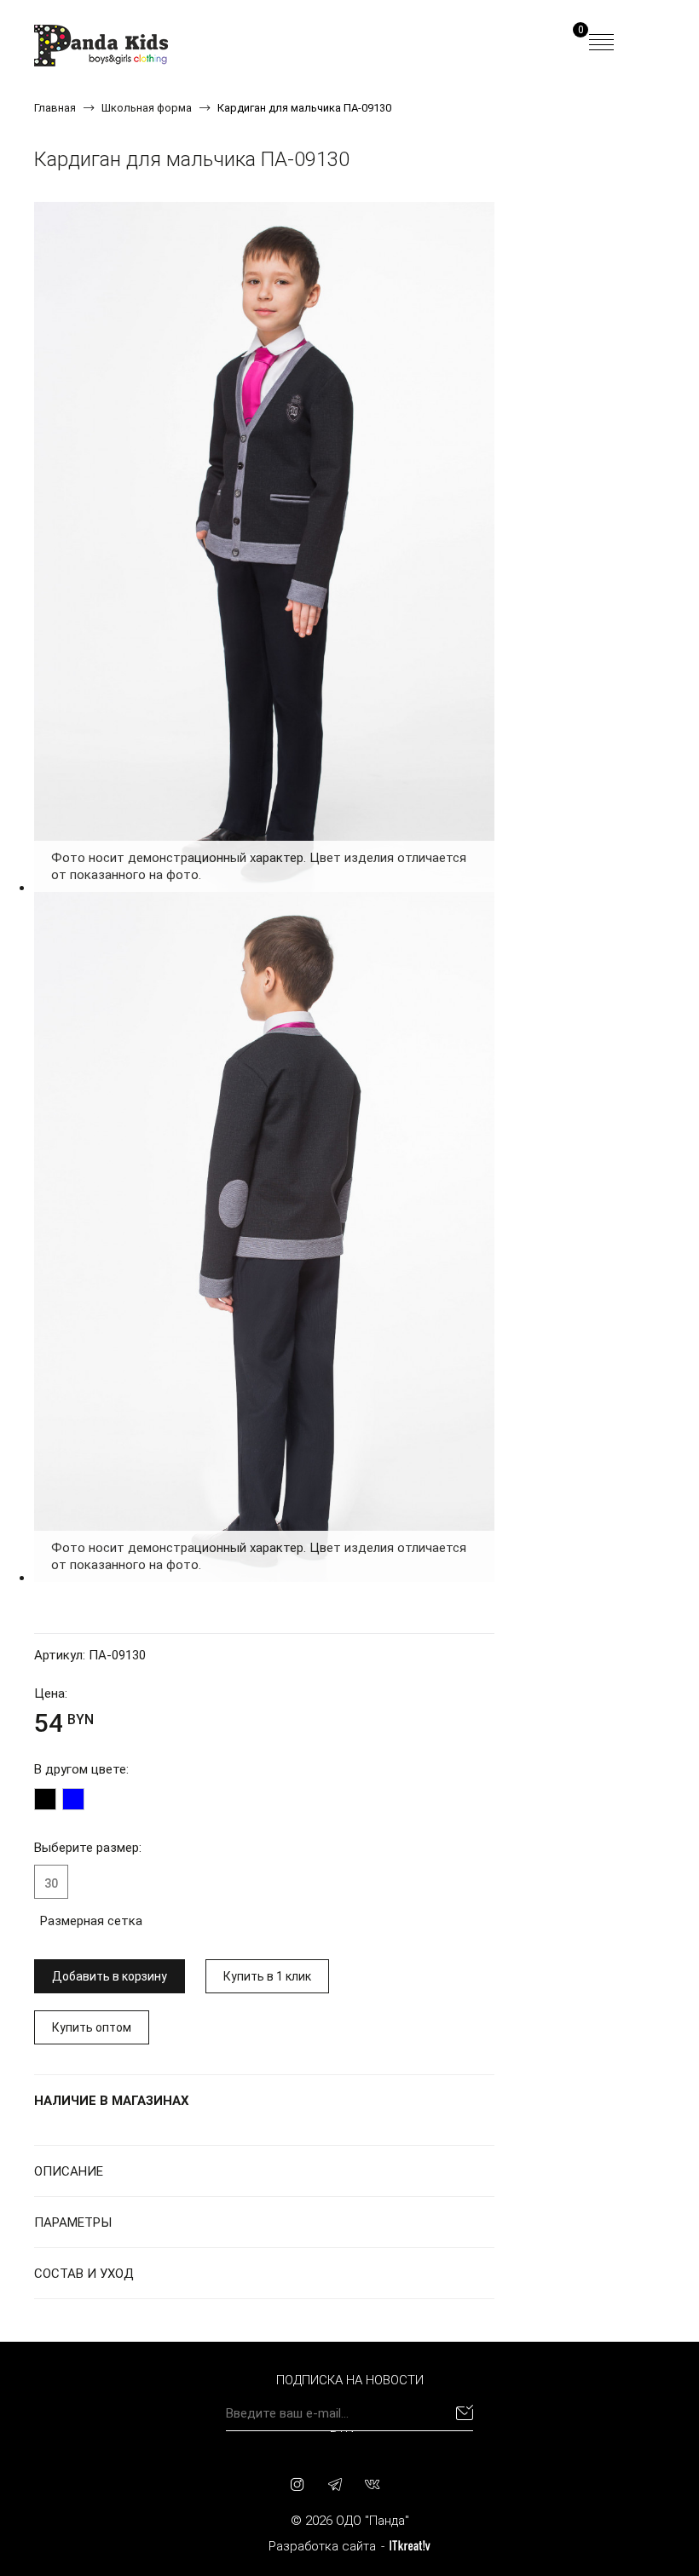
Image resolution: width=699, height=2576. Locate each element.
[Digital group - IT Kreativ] (410, 2546)
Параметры (73, 2222)
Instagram (298, 2484)
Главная (55, 108)
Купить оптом (92, 2027)
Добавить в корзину (110, 1976)
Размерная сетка (91, 1921)
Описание (69, 2171)
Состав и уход (84, 2274)
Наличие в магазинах (112, 2101)
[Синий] (73, 1799)
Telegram (335, 2484)
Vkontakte (373, 2484)
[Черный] (45, 1799)
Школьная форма (147, 108)
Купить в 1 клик (267, 1976)
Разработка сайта (322, 2546)
